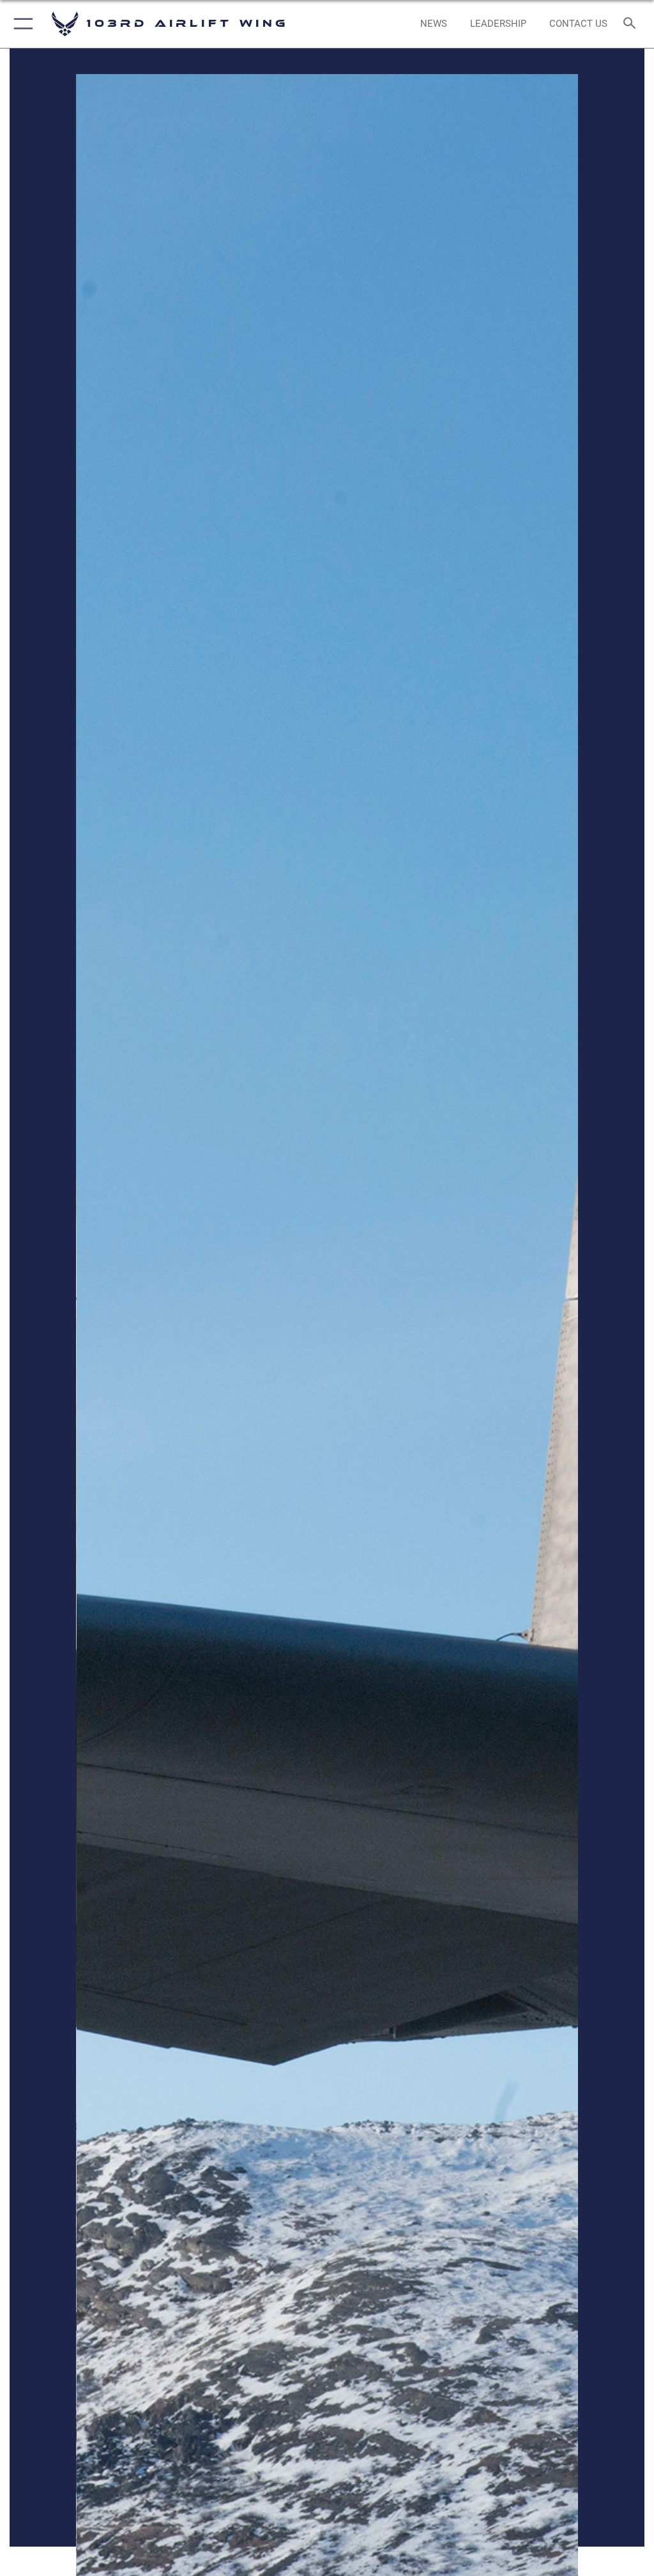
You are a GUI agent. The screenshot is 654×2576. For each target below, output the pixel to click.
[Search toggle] (632, 24)
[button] (21, 24)
